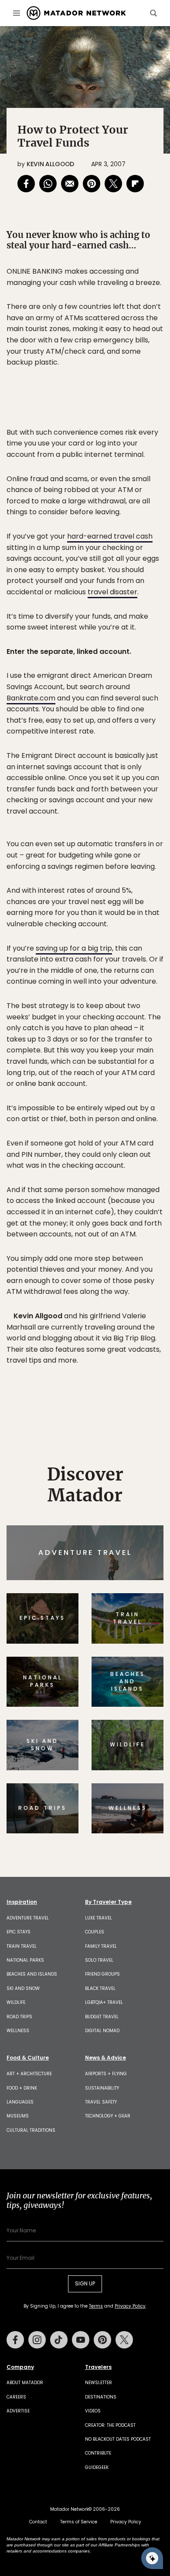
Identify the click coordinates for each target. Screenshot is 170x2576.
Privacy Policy (137, 1347)
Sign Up (137, 1325)
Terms (97, 1347)
